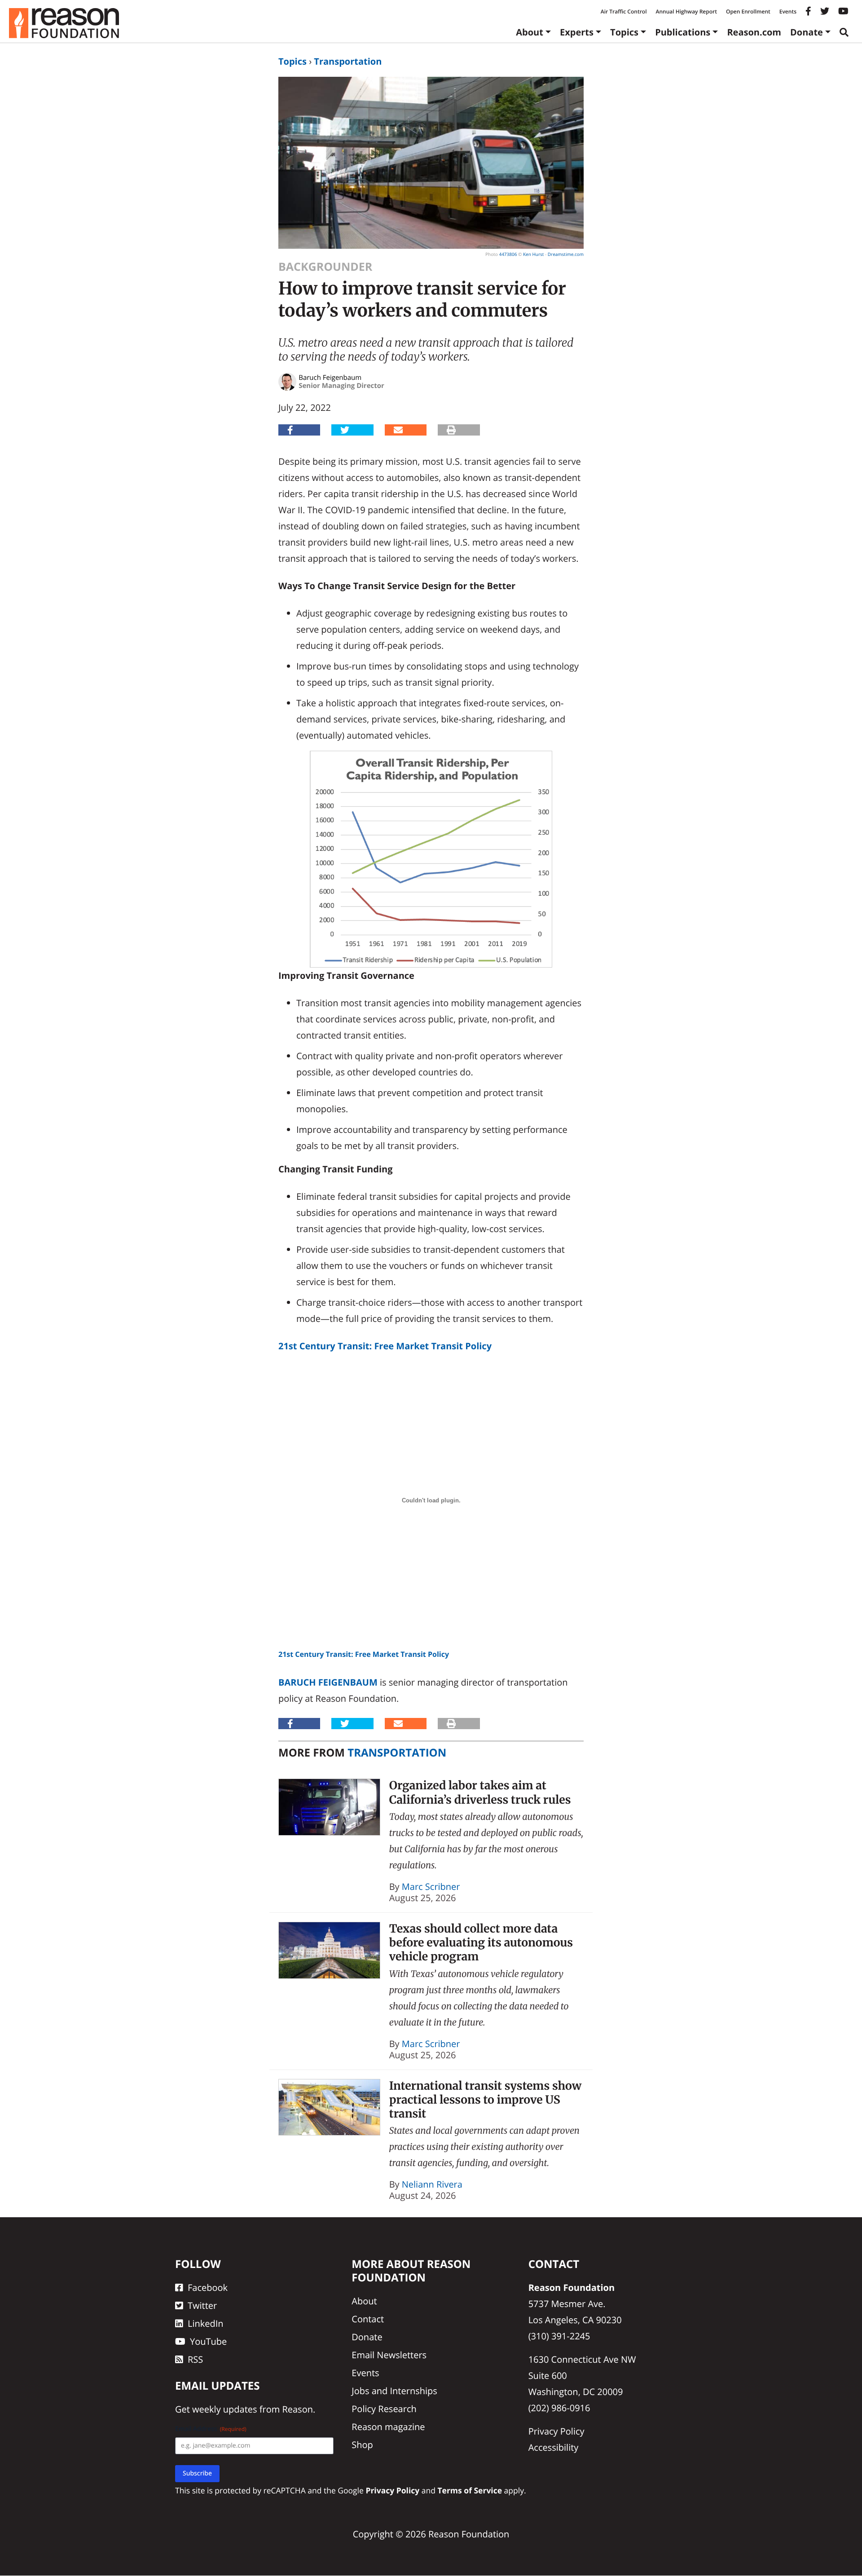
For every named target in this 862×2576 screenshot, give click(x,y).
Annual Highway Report (686, 11)
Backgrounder (325, 267)
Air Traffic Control (624, 11)
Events (788, 11)
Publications (683, 32)
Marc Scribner (431, 1887)
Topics (624, 32)
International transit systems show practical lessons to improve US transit (486, 2100)
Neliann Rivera (432, 2184)
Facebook (208, 2288)
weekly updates (224, 2410)
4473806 (508, 254)
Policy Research (384, 2409)
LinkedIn (206, 2324)
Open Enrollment (748, 11)
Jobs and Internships (394, 2391)
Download (480, 1654)
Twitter (202, 2306)
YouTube (208, 2342)
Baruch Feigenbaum (328, 1682)
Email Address (211, 2429)
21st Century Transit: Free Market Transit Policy (385, 1346)
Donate (807, 32)
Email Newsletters (389, 2355)
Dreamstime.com (566, 254)
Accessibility (554, 2448)
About (530, 32)
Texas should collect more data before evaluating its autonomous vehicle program (481, 1943)
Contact (368, 2319)
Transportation (348, 61)
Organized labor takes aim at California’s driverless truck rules (480, 1792)
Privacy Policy (556, 2432)
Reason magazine (388, 2427)
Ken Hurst (533, 254)
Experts (577, 32)
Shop (362, 2445)
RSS (195, 2360)
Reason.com (754, 32)
